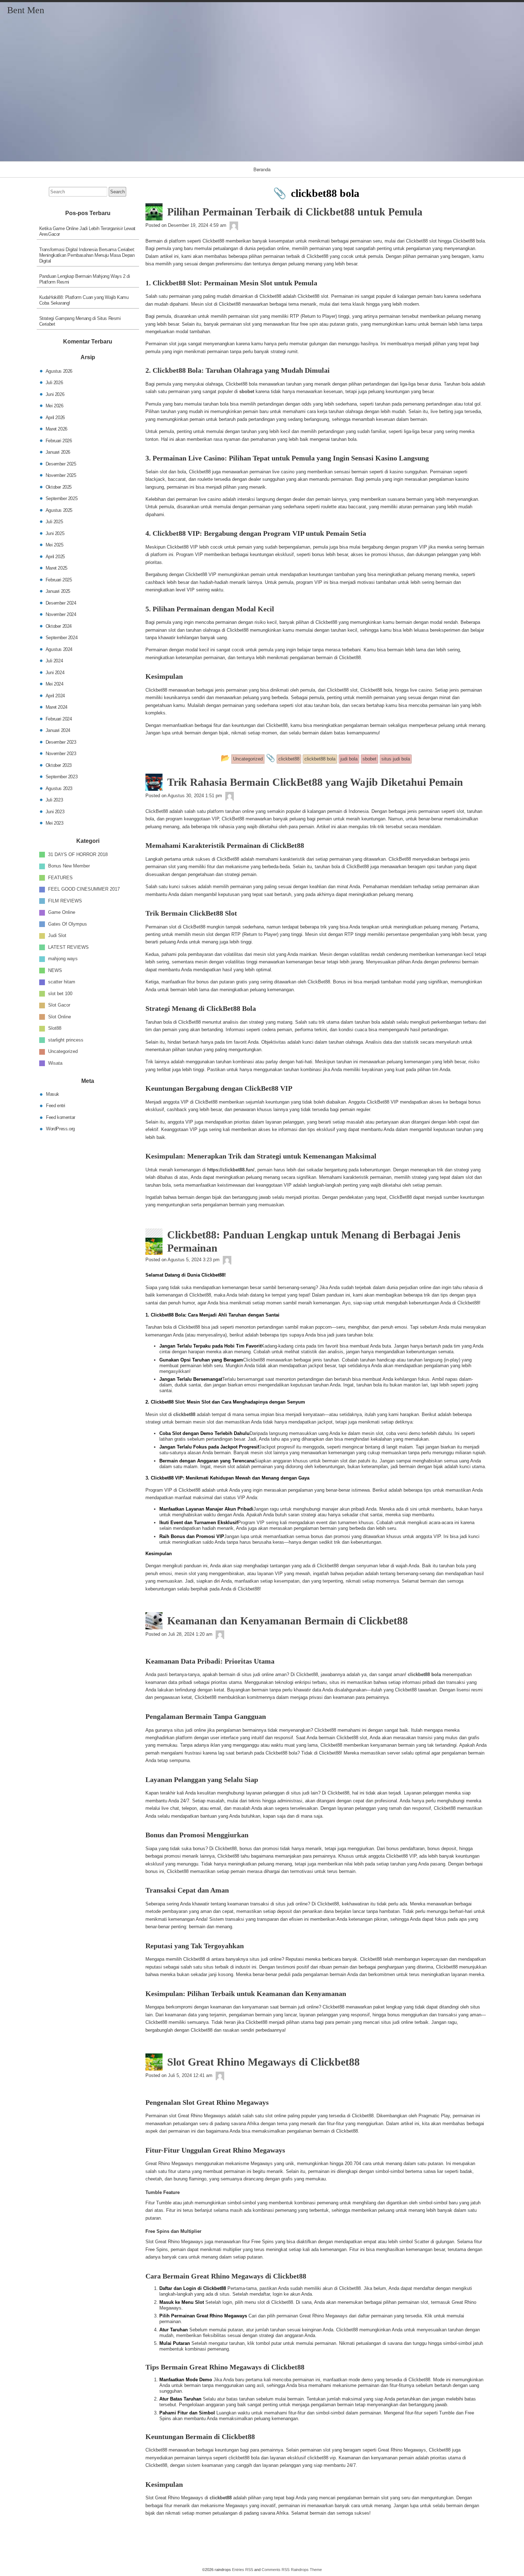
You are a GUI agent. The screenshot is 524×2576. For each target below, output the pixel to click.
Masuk (53, 1094)
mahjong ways (63, 959)
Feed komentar (61, 1117)
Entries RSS (243, 2570)
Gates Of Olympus (68, 924)
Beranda (262, 169)
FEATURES (60, 877)
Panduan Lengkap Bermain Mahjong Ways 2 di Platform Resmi (85, 279)
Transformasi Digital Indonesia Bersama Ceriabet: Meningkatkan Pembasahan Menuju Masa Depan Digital (87, 255)
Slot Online (60, 1016)
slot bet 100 (60, 993)
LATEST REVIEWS (68, 947)
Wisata (55, 1063)
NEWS (55, 970)
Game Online (62, 912)
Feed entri (56, 1106)
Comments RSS (276, 2570)
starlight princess (66, 1040)
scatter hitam (62, 982)
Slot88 (55, 1028)
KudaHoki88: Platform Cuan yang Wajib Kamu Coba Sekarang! (84, 300)
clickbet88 (184, 1414)
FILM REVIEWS (65, 900)
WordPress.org (60, 1129)
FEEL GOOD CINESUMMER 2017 (84, 889)
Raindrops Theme (306, 2570)
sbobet (247, 391)
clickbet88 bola (424, 1674)
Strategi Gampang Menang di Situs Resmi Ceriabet (80, 321)
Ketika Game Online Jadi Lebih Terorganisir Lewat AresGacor (87, 231)
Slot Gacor (59, 1005)
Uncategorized (63, 1051)
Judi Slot (57, 935)
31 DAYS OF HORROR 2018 (78, 854)
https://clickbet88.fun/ (231, 1170)
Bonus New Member (69, 866)
